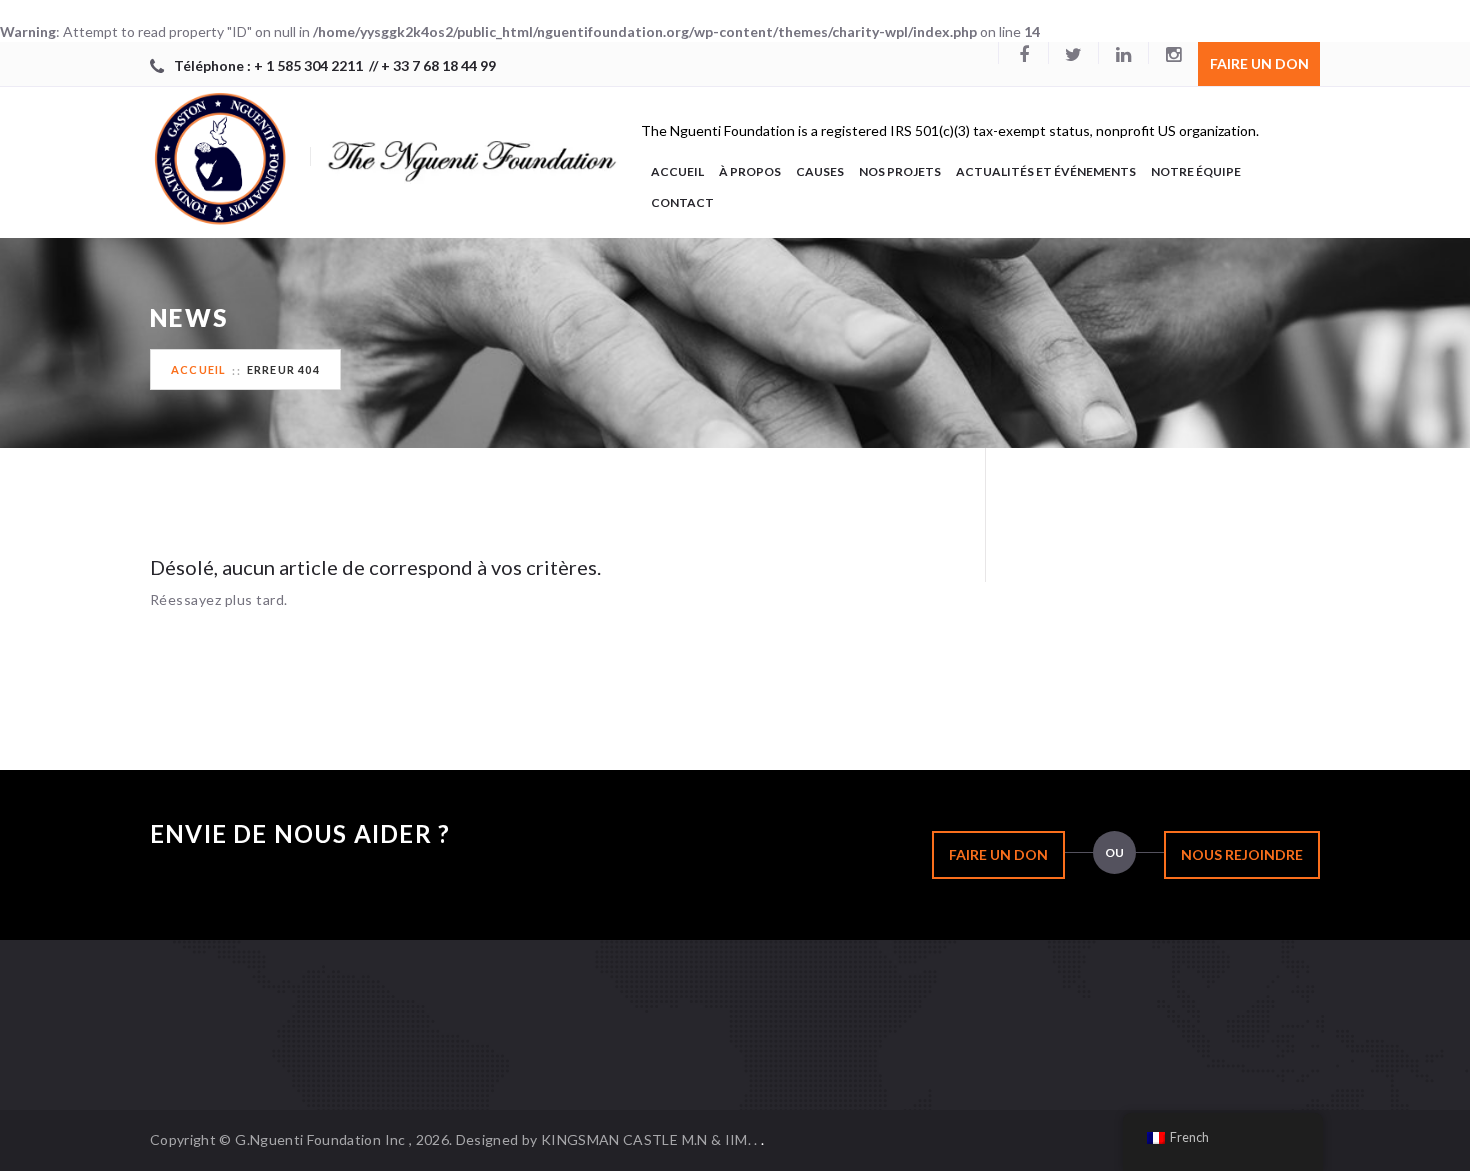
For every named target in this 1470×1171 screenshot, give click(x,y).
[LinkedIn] (1123, 53)
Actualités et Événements (1046, 171)
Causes (820, 171)
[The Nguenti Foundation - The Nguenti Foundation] (384, 153)
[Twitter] (1073, 53)
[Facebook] (1023, 53)
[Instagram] (1173, 53)
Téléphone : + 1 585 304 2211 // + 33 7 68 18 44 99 (335, 65)
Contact (682, 202)
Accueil (677, 171)
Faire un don (1259, 63)
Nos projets (900, 171)
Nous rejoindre (1242, 854)
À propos (750, 171)
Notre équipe (1196, 171)
